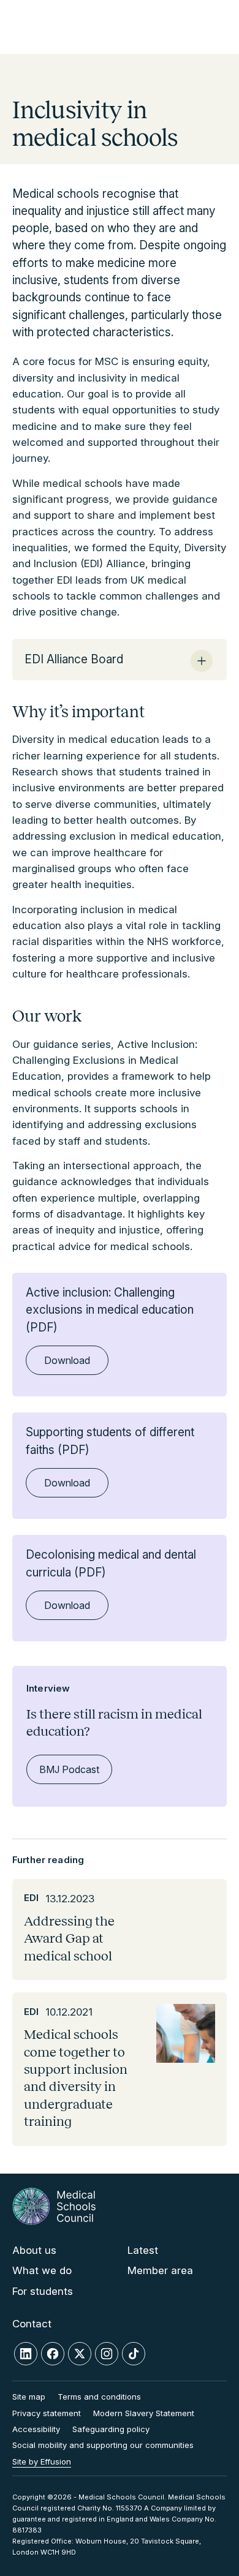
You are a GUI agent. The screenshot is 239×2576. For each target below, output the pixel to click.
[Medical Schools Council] (54, 2206)
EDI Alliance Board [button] (74, 659)
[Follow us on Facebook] (53, 2354)
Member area (160, 2270)
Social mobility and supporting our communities (103, 2445)
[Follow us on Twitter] (80, 2354)
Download (67, 1360)
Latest (143, 2250)
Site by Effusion (42, 2461)
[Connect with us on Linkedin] (26, 2354)
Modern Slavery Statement (144, 2413)
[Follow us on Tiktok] (134, 2354)
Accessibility (36, 2429)
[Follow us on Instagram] (107, 2354)
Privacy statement (47, 2413)
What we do (42, 2270)
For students (43, 2291)
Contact (32, 2324)
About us (34, 2250)
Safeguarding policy (111, 2429)
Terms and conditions (99, 2397)
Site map (29, 2397)
